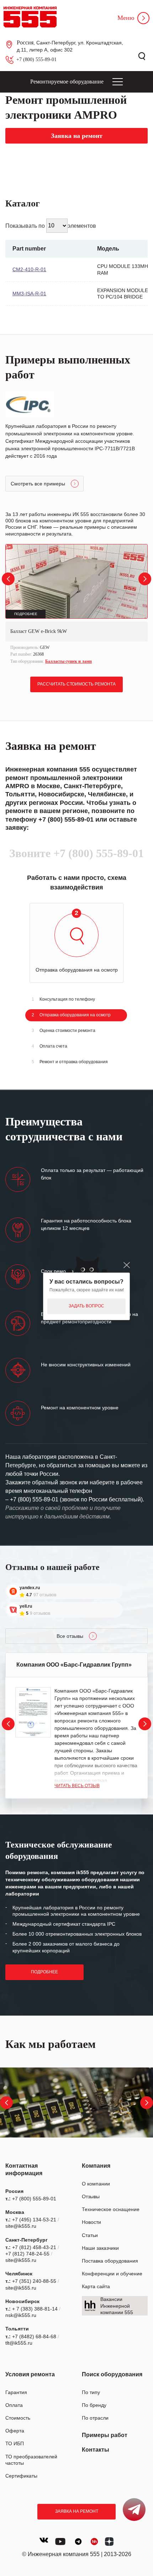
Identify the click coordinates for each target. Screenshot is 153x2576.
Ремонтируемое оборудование (67, 82)
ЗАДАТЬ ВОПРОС (86, 1306)
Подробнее (44, 1972)
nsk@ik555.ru (21, 2315)
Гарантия (16, 2392)
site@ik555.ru (21, 2226)
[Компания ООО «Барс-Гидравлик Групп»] (33, 1712)
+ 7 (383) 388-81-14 (35, 2309)
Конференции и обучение (112, 2274)
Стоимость (18, 2418)
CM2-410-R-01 (29, 269)
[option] (76, 605)
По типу (91, 2392)
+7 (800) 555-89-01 (36, 60)
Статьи (90, 2235)
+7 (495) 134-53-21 (34, 2220)
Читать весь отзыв (77, 1786)
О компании (96, 2184)
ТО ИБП (15, 2443)
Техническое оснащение (111, 2209)
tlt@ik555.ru (19, 2343)
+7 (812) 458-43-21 (34, 2247)
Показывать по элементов (51, 225)
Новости (91, 2222)
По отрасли (95, 2418)
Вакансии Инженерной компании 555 (117, 2306)
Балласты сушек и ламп (68, 661)
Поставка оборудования (110, 2261)
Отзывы (91, 2196)
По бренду (94, 2405)
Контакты (96, 2450)
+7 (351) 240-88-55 (34, 2281)
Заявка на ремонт (77, 2511)
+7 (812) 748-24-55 (27, 2254)
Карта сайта (96, 2286)
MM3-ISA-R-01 (29, 294)
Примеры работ (105, 2435)
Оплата (14, 2405)
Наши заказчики (100, 2248)
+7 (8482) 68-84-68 (34, 2336)
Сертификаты (21, 2476)
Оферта (15, 2431)
